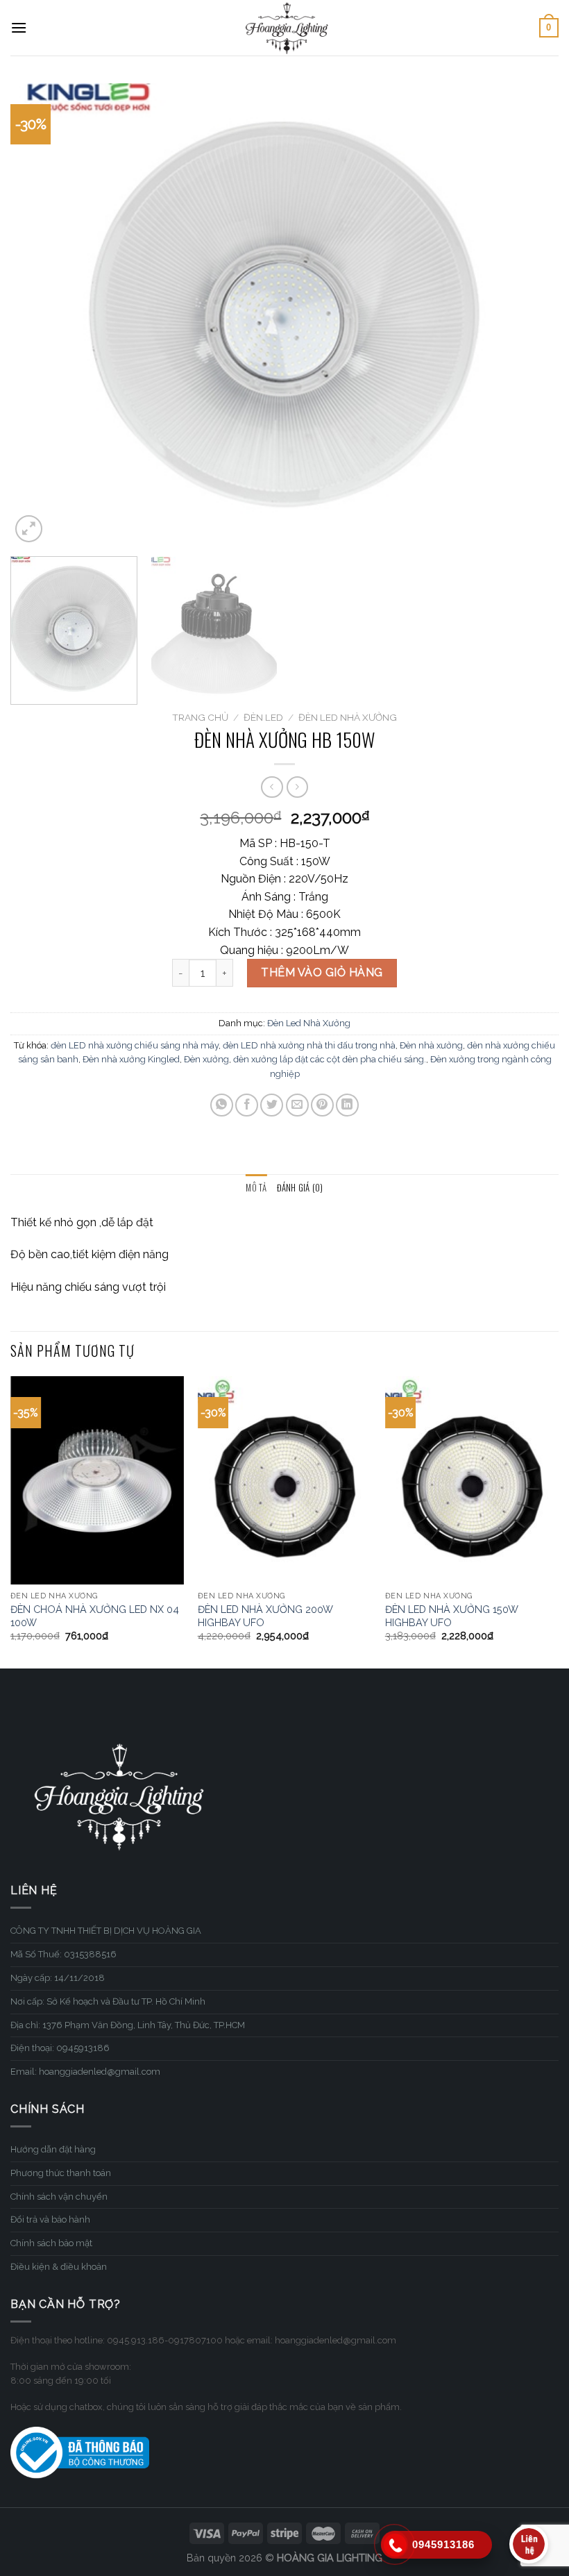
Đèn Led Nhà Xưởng (348, 717)
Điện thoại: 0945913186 (60, 2048)
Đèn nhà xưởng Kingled (131, 1059)
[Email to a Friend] (297, 1105)
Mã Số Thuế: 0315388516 (63, 1954)
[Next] (530, 314)
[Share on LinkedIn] (347, 1105)
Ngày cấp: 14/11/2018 (58, 1978)
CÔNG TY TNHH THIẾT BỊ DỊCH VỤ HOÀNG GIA (106, 1931)
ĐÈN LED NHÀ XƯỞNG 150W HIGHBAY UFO (451, 1616)
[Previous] (39, 314)
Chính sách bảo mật (51, 2243)
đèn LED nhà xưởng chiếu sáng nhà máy (135, 1045)
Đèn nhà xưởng (431, 1045)
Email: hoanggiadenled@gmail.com (85, 2072)
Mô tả (256, 1188)
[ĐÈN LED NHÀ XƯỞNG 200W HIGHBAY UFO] (284, 1480)
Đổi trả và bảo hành (50, 2219)
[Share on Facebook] (247, 1105)
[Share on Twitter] (272, 1105)
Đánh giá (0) (300, 1188)
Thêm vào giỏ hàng (322, 972)
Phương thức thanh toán (61, 2173)
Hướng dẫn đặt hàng (53, 2149)
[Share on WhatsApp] (222, 1105)
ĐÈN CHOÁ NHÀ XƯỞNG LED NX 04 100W (95, 1616)
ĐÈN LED (263, 717)
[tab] (256, 1188)
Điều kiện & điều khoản (59, 2267)
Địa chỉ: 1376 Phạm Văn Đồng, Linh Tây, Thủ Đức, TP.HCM (128, 2025)
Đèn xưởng (206, 1059)
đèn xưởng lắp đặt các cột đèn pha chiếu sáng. (330, 1059)
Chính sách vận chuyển (59, 2197)
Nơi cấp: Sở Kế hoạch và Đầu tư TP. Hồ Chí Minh (108, 2001)
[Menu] (19, 27)
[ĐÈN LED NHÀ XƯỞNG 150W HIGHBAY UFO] (472, 1480)
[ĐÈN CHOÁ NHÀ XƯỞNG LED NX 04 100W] (97, 1480)
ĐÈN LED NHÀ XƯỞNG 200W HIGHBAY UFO (265, 1616)
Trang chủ (200, 717)
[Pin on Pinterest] (322, 1105)
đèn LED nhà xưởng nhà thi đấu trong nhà (309, 1045)
